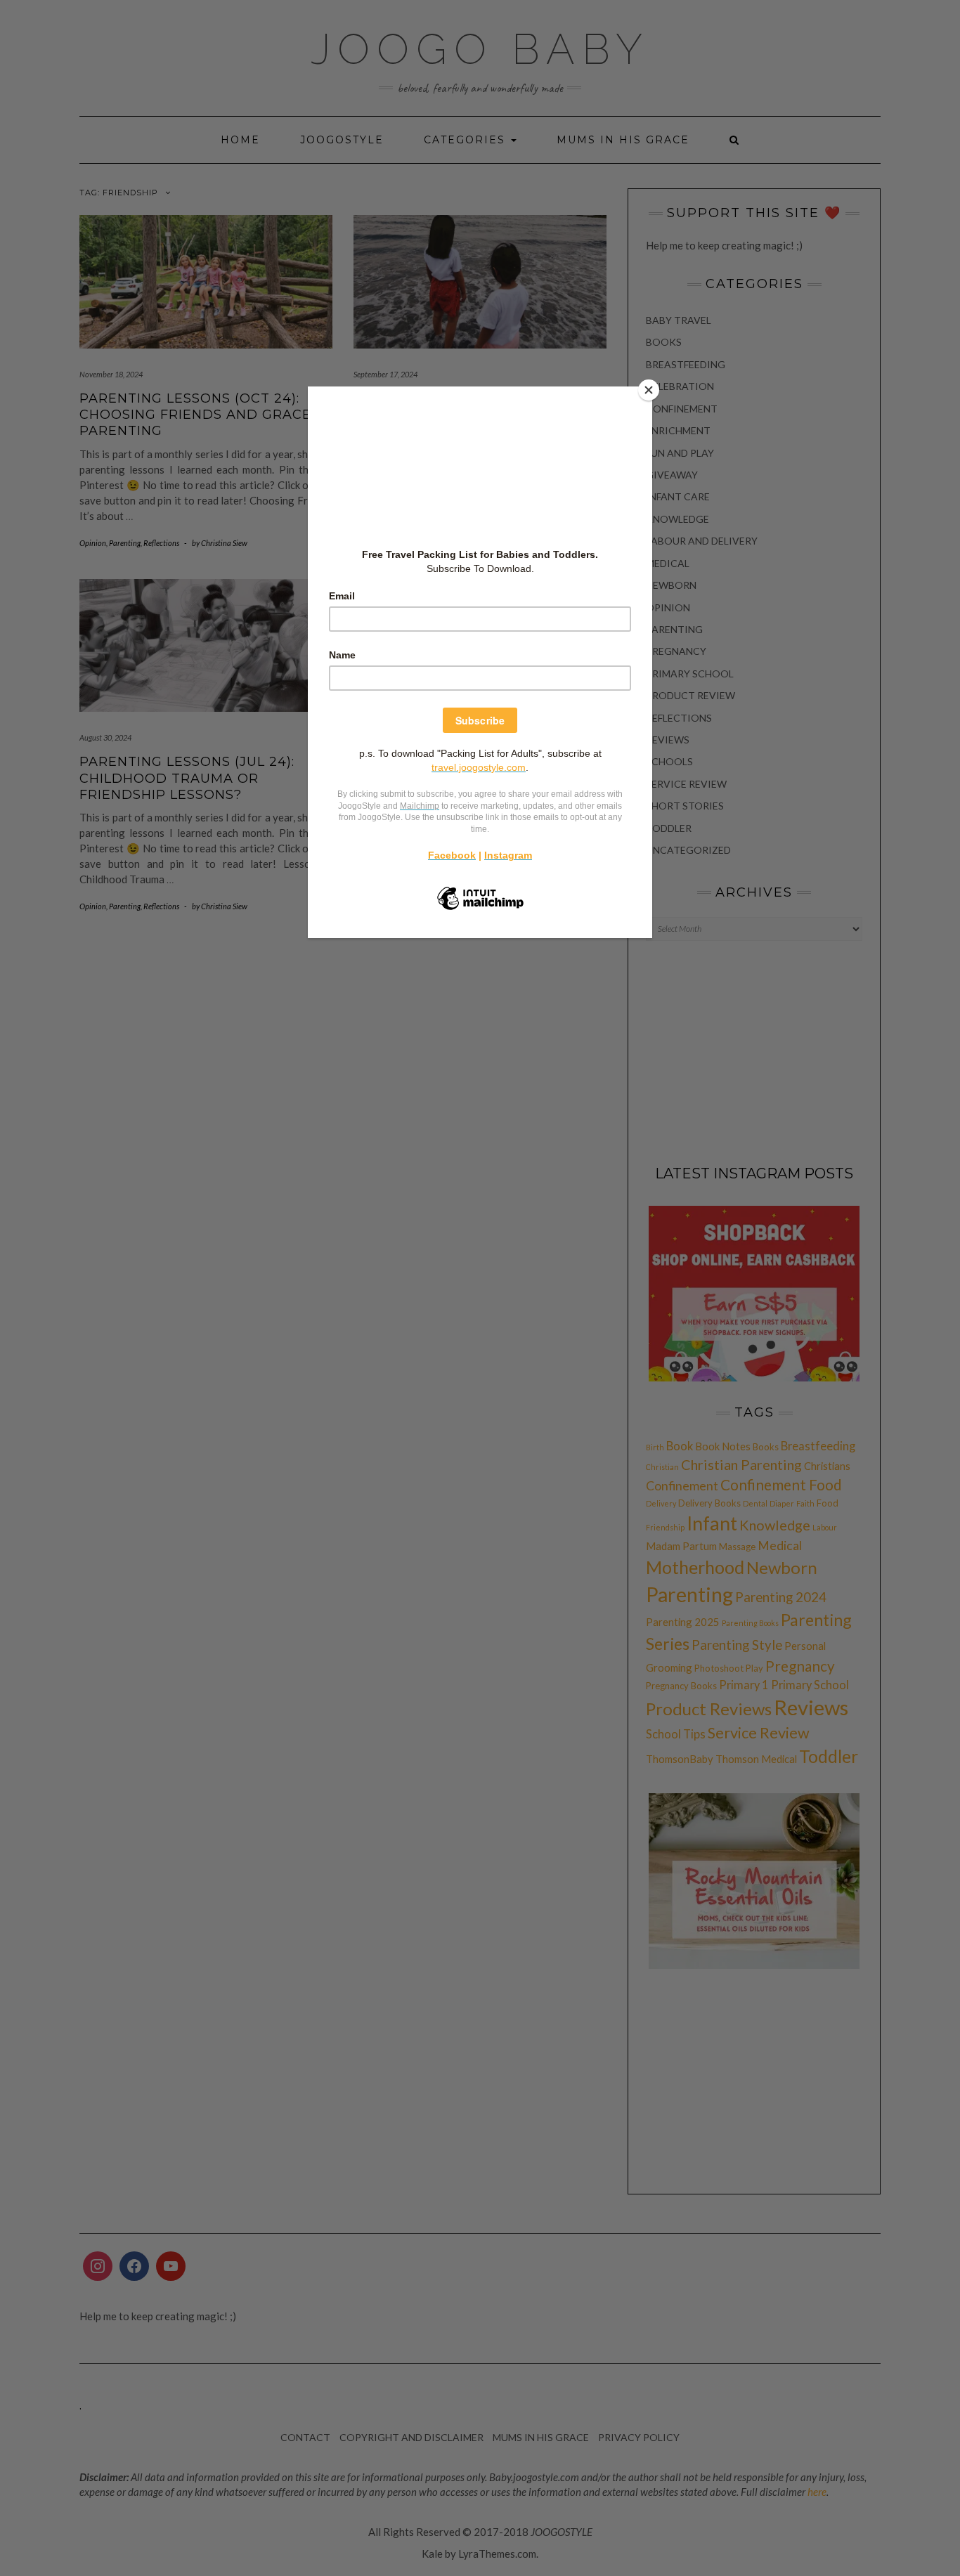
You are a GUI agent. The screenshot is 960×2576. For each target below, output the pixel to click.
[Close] (649, 390)
